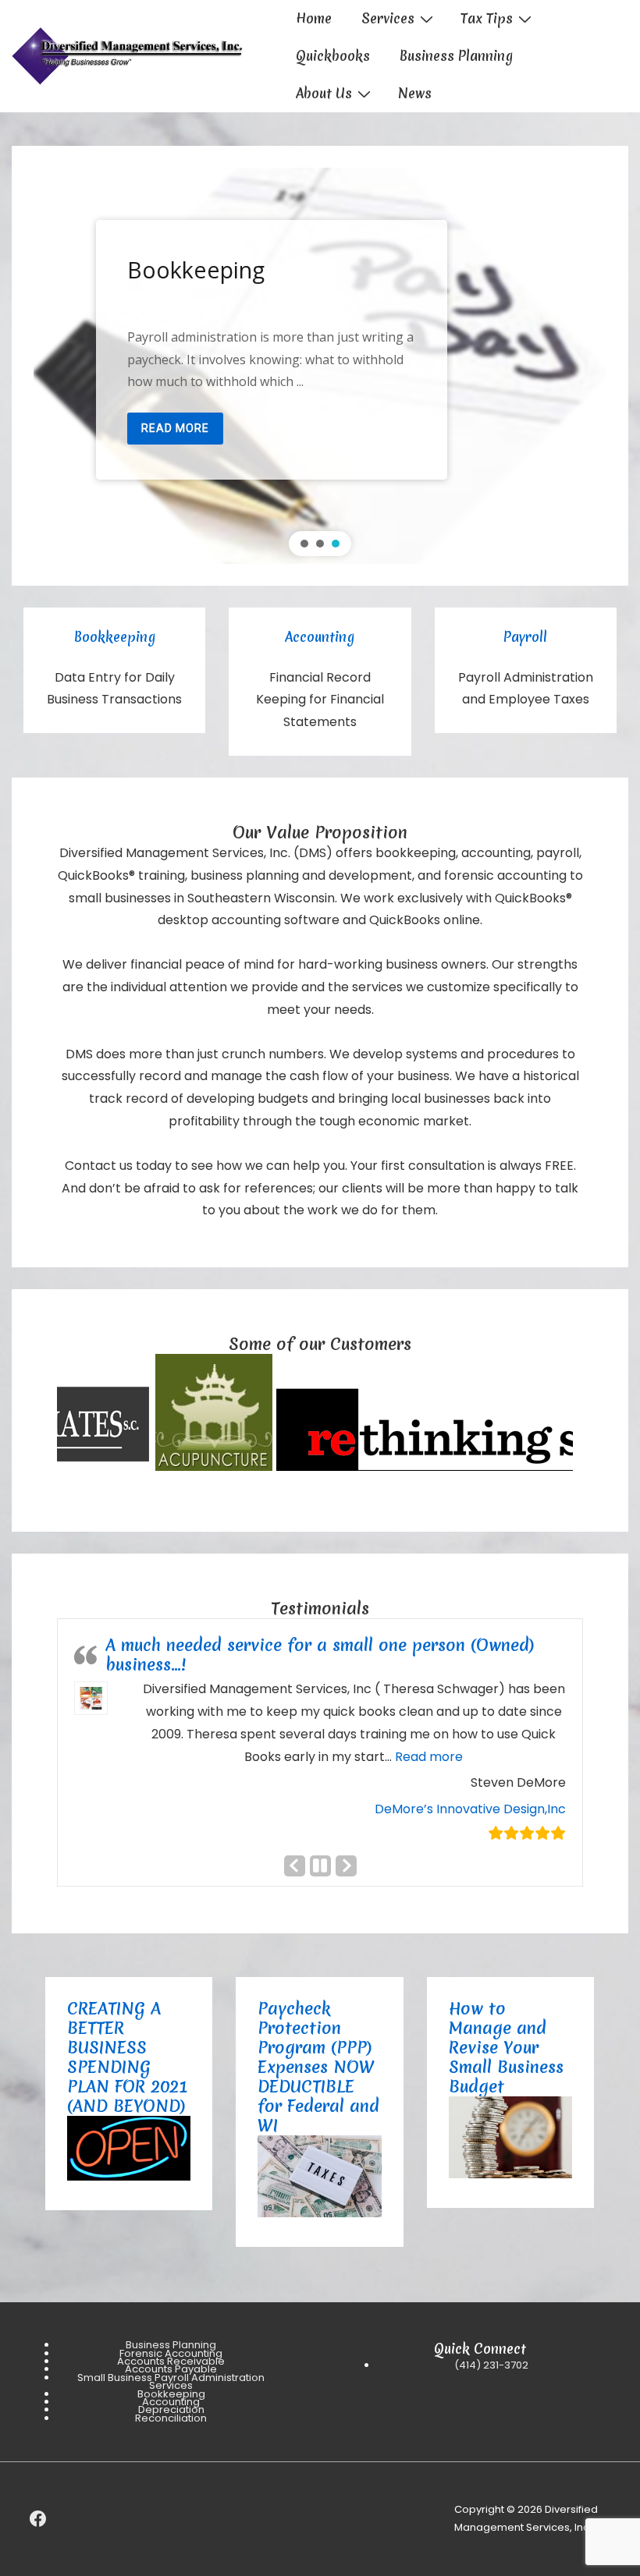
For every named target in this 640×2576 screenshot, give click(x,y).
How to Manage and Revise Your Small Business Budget (506, 2048)
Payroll (525, 637)
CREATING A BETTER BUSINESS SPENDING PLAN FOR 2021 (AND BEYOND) (128, 2057)
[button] (58, 366)
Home (314, 18)
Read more (429, 1757)
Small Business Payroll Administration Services (171, 2381)
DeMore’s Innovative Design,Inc (470, 1809)
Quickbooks (333, 56)
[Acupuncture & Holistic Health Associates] (172, 1467)
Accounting (320, 637)
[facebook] (38, 2519)
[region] (320, 366)
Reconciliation (171, 2418)
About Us (324, 93)
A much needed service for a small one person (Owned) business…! (320, 1655)
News (415, 93)
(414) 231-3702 (491, 2365)
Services (388, 18)
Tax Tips (487, 18)
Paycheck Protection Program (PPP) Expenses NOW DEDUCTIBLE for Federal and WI (318, 2067)
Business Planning (456, 56)
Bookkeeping (196, 269)
